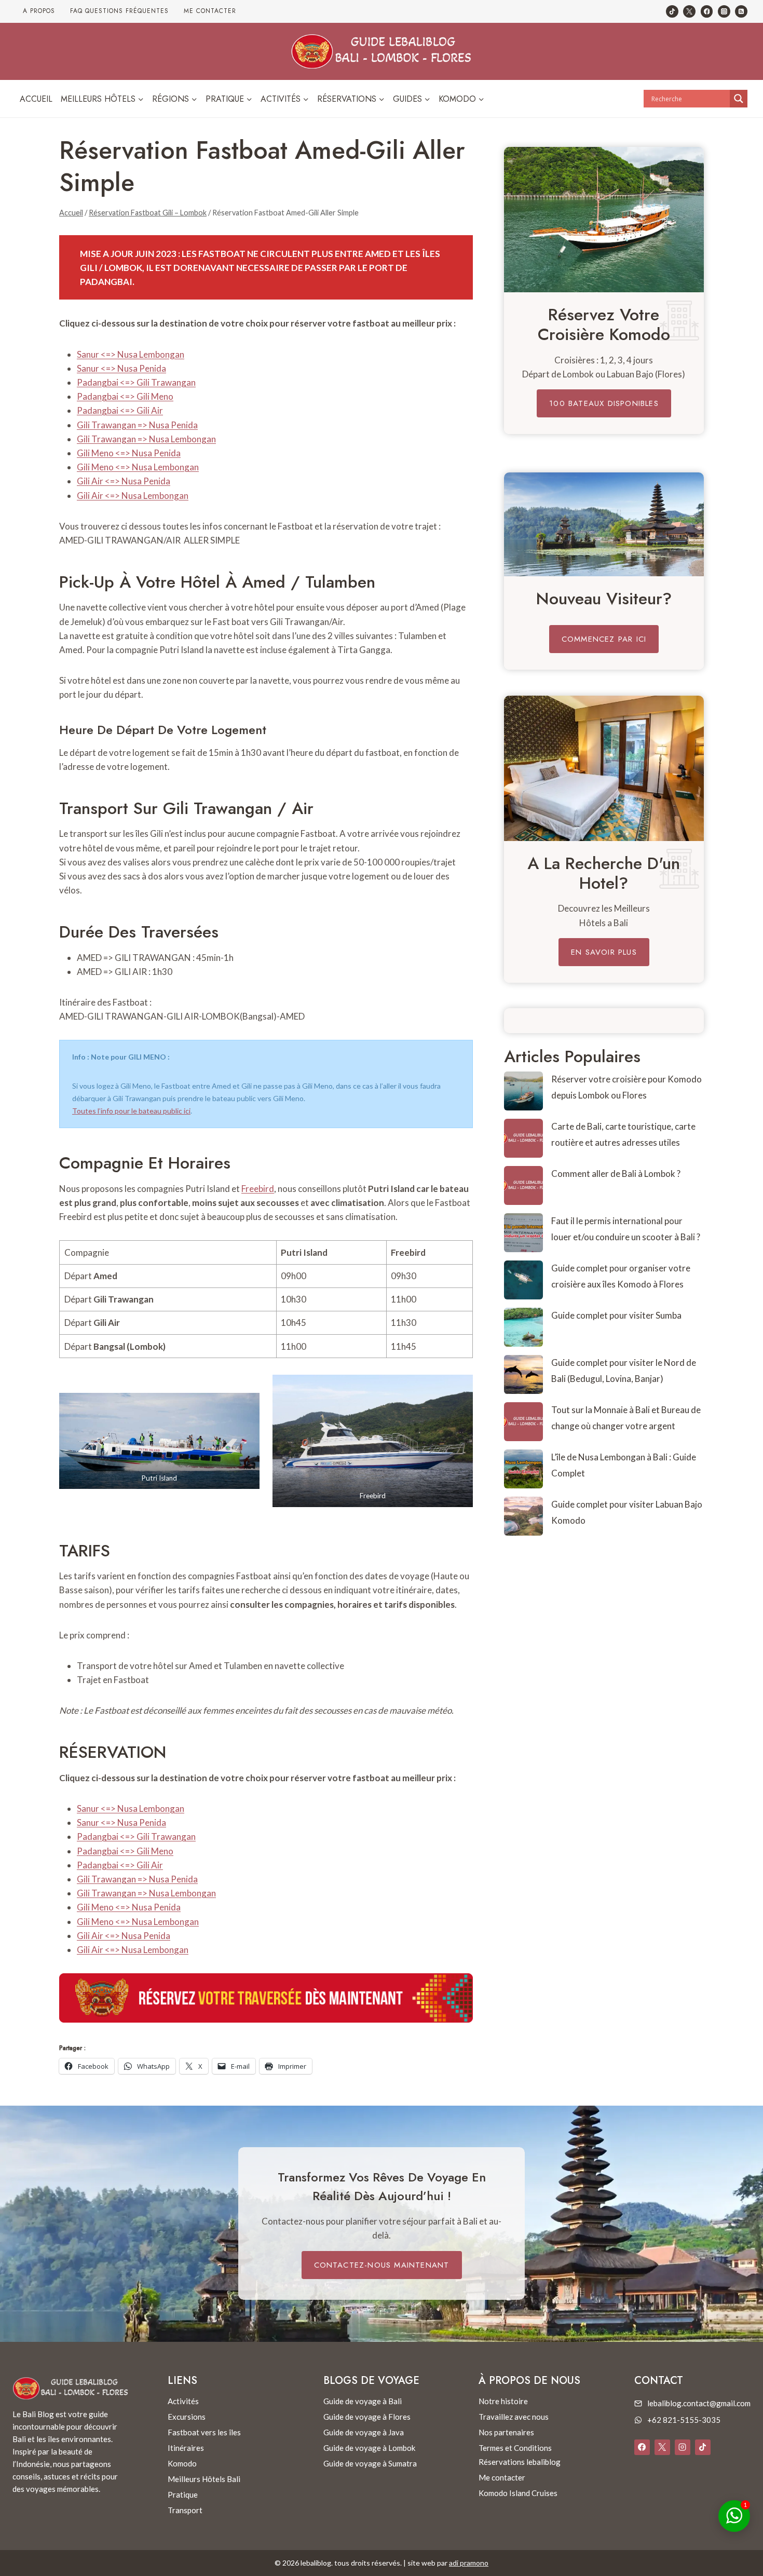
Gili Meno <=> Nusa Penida (129, 453)
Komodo (182, 2463)
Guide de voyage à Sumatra (370, 2463)
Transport (185, 2510)
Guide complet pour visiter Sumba (616, 1315)
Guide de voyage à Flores (367, 2417)
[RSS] (741, 11)
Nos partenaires (506, 2432)
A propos (39, 11)
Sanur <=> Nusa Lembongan (131, 354)
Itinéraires (186, 2448)
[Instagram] (724, 11)
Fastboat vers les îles (204, 2432)
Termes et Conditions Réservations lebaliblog (520, 2455)
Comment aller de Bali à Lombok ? (616, 1174)
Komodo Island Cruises (518, 2493)
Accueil (36, 99)
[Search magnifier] (739, 99)
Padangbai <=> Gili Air (120, 410)
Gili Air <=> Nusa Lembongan (133, 496)
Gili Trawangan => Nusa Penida (137, 425)
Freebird (258, 1189)
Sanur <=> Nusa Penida (121, 368)
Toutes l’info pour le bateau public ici (131, 1111)
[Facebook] (707, 11)
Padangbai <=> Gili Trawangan (136, 382)
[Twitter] (689, 11)
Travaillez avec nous (514, 2417)
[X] (662, 2447)
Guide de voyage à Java (364, 2432)
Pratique (183, 2494)
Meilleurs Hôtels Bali (204, 2479)
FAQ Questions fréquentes (119, 11)
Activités (183, 2401)
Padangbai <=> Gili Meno (125, 396)
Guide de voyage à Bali (363, 2401)
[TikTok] (672, 11)
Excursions (187, 2417)
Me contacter (210, 11)
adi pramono (469, 2563)
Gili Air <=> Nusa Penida (124, 481)
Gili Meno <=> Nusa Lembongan (138, 467)
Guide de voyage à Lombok (369, 2448)
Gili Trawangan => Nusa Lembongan (146, 439)
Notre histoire (503, 2401)
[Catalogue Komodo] (604, 220)
